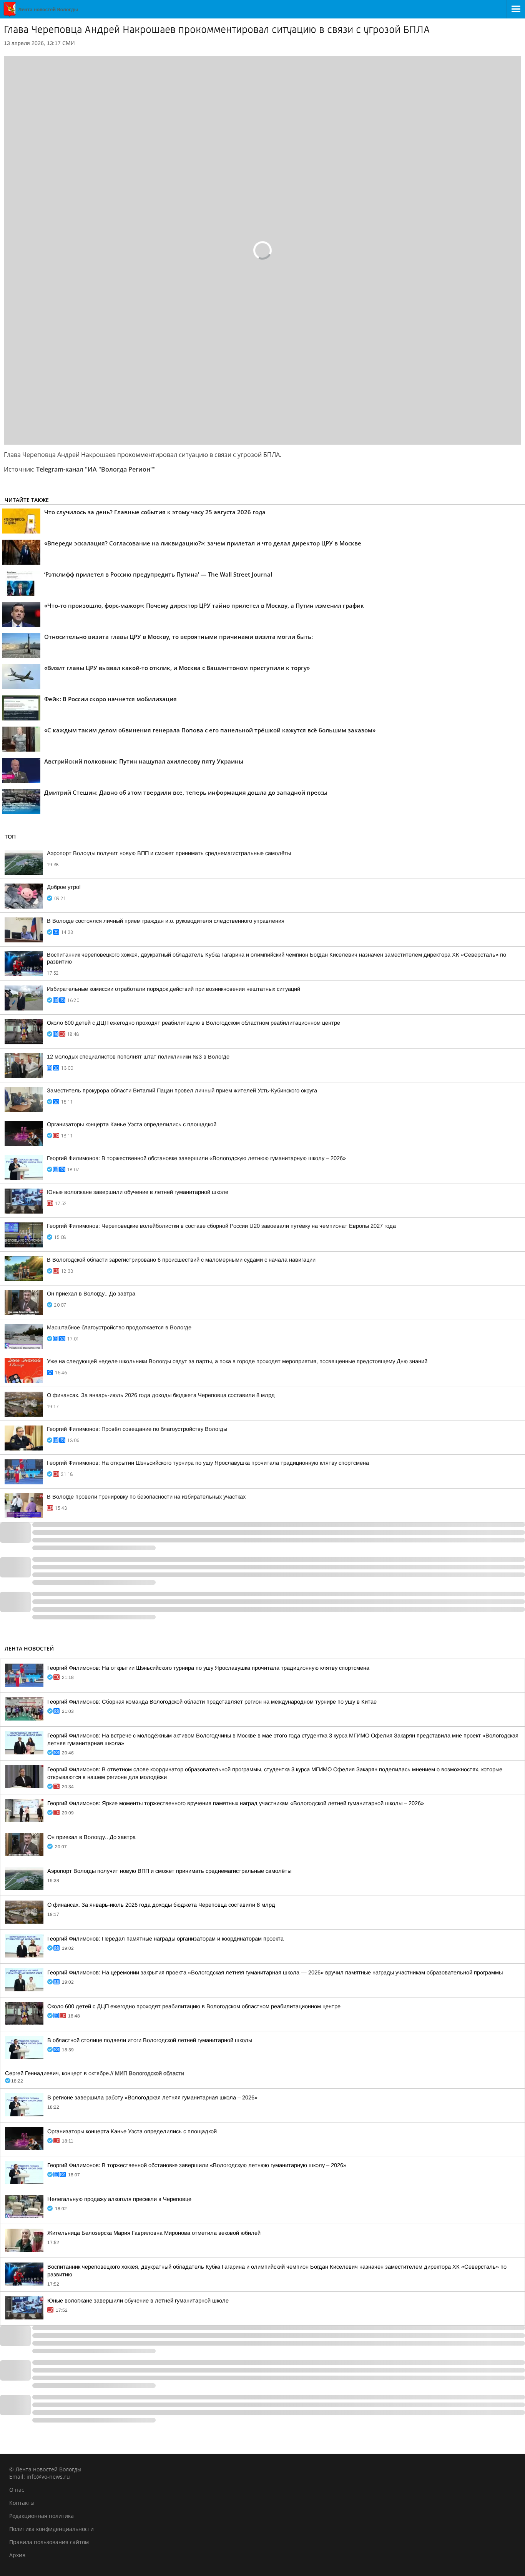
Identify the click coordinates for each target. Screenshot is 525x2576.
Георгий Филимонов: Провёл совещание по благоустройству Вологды (137, 1429)
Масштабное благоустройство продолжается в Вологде (119, 1327)
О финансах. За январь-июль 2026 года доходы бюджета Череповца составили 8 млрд (161, 1395)
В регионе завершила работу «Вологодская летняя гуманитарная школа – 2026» (152, 2097)
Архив (17, 2555)
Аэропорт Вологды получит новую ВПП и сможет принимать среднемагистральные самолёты (169, 853)
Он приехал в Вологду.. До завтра (91, 1294)
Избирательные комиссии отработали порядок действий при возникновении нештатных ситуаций (174, 989)
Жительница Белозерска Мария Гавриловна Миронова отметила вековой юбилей (154, 2233)
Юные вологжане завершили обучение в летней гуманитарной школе (138, 1192)
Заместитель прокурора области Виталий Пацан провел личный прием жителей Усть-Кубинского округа (182, 1090)
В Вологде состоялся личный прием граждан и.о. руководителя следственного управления (166, 921)
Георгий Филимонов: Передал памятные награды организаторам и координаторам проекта (165, 1939)
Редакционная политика (42, 2516)
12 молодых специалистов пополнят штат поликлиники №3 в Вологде (138, 1057)
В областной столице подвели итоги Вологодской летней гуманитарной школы (150, 2040)
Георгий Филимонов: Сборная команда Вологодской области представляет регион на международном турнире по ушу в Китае (212, 1702)
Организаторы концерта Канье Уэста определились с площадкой (132, 1124)
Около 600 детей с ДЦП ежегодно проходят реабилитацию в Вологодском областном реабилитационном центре (194, 1023)
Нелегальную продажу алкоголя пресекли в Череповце (119, 2199)
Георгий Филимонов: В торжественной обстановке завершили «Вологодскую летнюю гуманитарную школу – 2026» (196, 1158)
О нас (17, 2490)
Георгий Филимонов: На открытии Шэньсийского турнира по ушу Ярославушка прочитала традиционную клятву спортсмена (208, 1463)
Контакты (22, 2503)
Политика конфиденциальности (52, 2529)
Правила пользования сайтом (49, 2542)
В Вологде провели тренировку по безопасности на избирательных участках (146, 1497)
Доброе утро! (64, 887)
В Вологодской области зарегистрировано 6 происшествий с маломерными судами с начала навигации (181, 1260)
